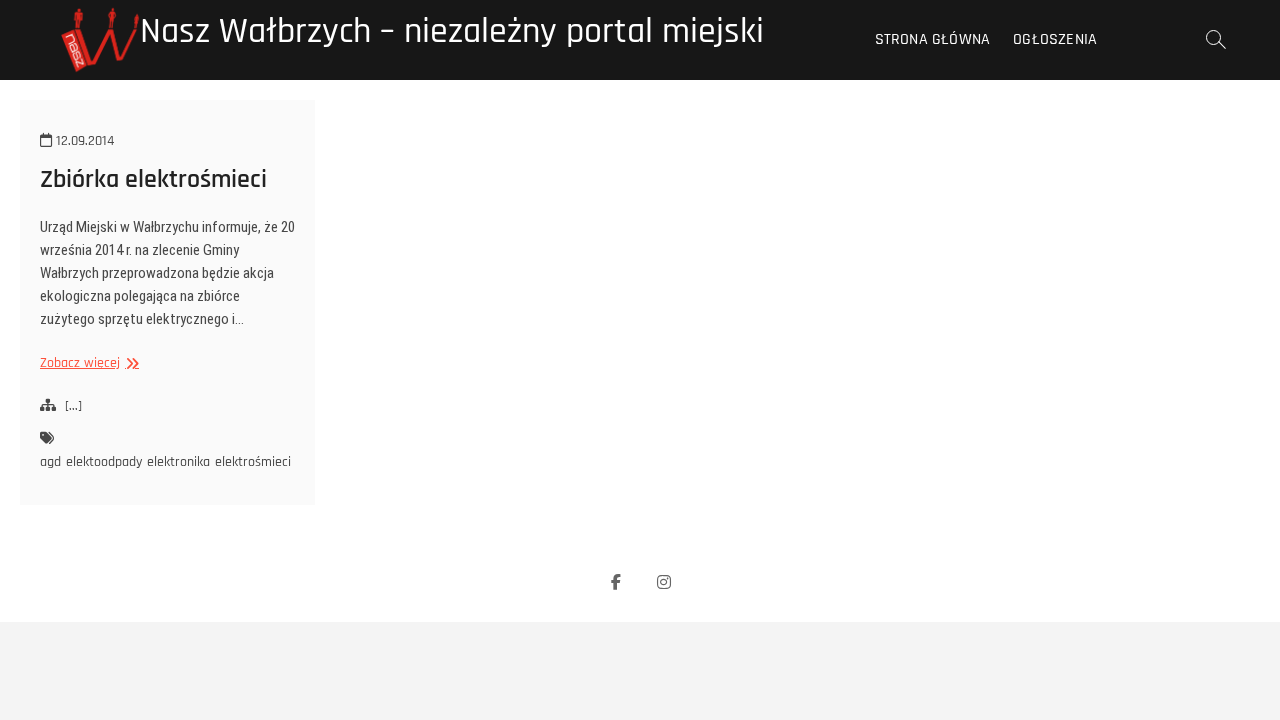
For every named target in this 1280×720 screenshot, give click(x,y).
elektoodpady (104, 462)
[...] (73, 406)
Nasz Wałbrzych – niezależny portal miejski (452, 32)
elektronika (178, 462)
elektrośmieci (253, 462)
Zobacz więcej (87, 363)
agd (50, 462)
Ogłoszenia (1055, 39)
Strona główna (933, 39)
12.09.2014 (83, 141)
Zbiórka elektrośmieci (153, 179)
